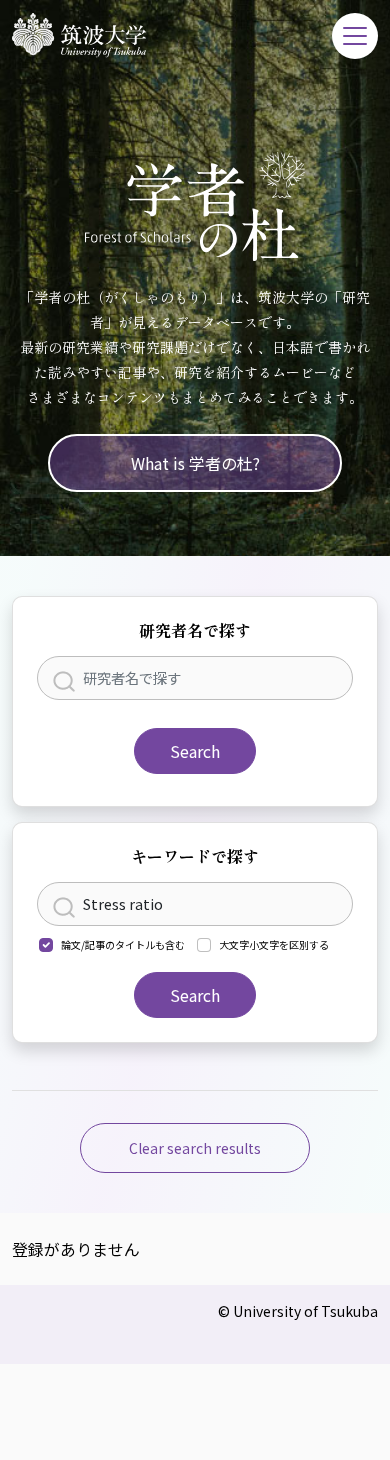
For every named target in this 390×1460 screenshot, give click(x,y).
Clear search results (195, 1148)
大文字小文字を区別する (274, 944)
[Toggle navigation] (355, 36)
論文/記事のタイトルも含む (123, 944)
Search (195, 751)
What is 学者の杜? (195, 463)
